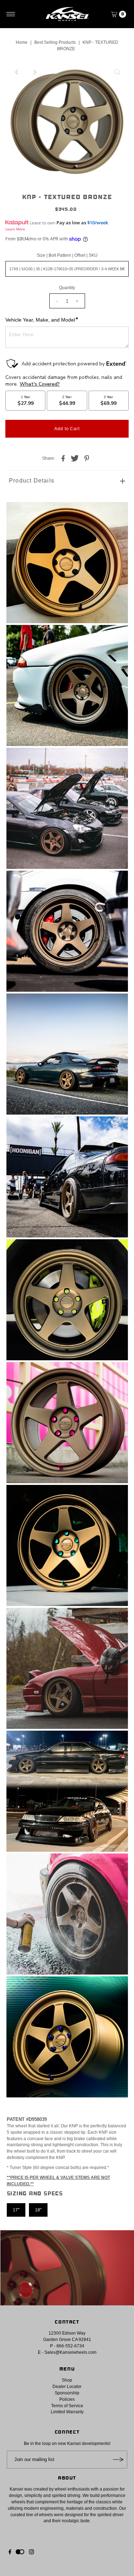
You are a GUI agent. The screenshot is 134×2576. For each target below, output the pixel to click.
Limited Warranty (67, 2412)
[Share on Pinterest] (87, 458)
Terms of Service (67, 2406)
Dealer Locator (67, 2387)
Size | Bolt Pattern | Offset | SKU (67, 255)
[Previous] (17, 72)
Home (22, 42)
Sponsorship (67, 2393)
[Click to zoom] (117, 72)
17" (16, 2210)
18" (38, 2210)
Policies (67, 2399)
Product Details (32, 481)
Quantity (67, 288)
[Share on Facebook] (63, 458)
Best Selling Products (55, 42)
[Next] (34, 72)
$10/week (98, 223)
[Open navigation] (11, 14)
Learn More (15, 229)
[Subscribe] (118, 2460)
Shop (67, 2380)
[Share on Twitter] (75, 458)
